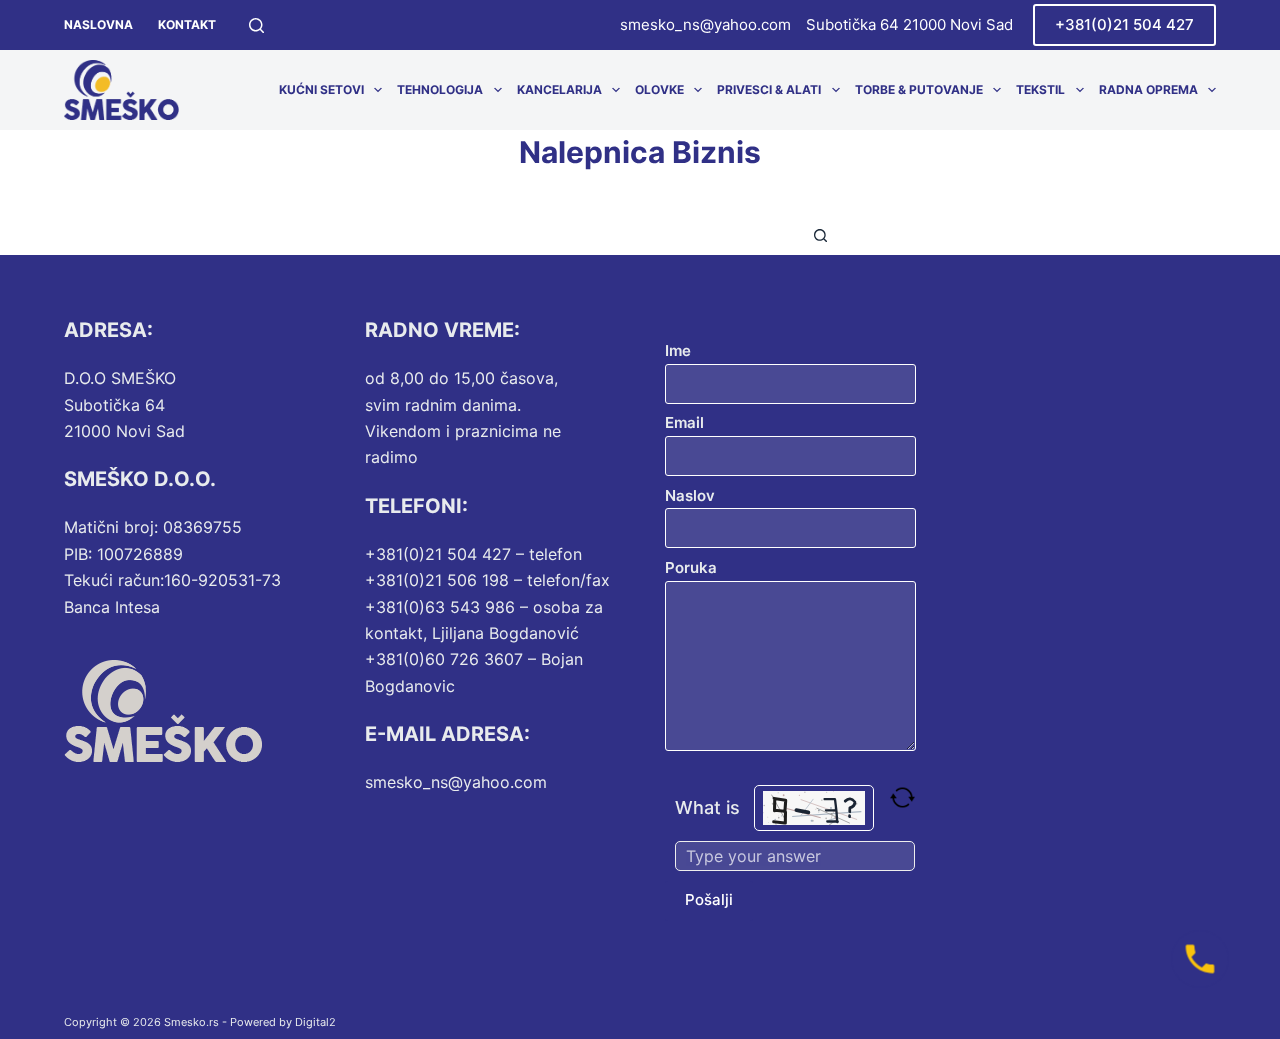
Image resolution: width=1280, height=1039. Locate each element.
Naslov (690, 495)
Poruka (691, 567)
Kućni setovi (321, 89)
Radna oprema (1148, 89)
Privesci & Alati (769, 89)
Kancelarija (559, 89)
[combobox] (621, 235)
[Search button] (820, 235)
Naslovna (98, 24)
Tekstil (1040, 89)
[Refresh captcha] (902, 797)
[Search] (256, 25)
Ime (678, 350)
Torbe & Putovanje (919, 89)
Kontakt (187, 24)
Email (684, 422)
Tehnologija (440, 89)
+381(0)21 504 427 (1124, 24)
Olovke (659, 89)
